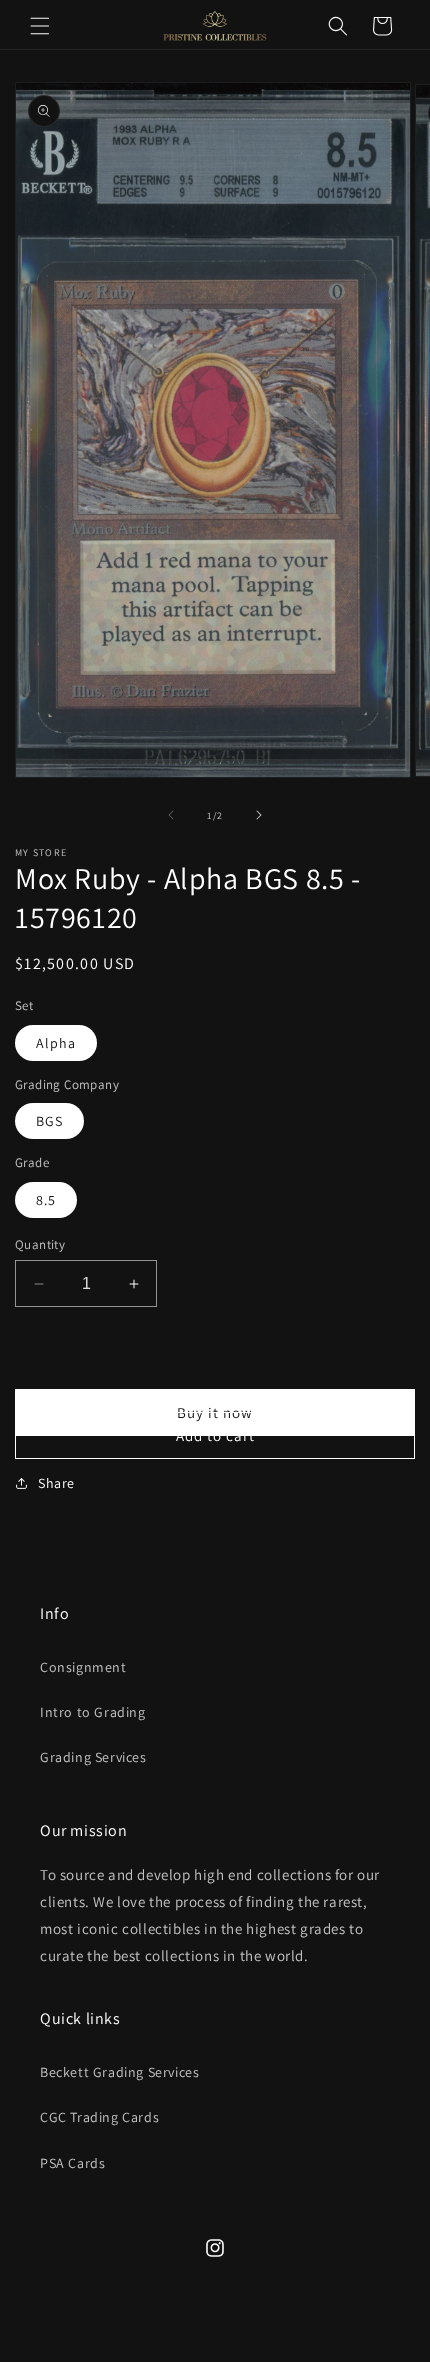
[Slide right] (259, 815)
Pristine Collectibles (235, 2345)
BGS (49, 1121)
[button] (40, 26)
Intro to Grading (93, 1712)
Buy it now (215, 1412)
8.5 (46, 1200)
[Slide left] (171, 815)
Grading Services (93, 1757)
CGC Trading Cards (99, 2117)
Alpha (56, 1043)
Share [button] (56, 1483)
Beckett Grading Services (119, 2072)
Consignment (83, 1667)
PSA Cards (72, 2163)
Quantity (40, 1244)
